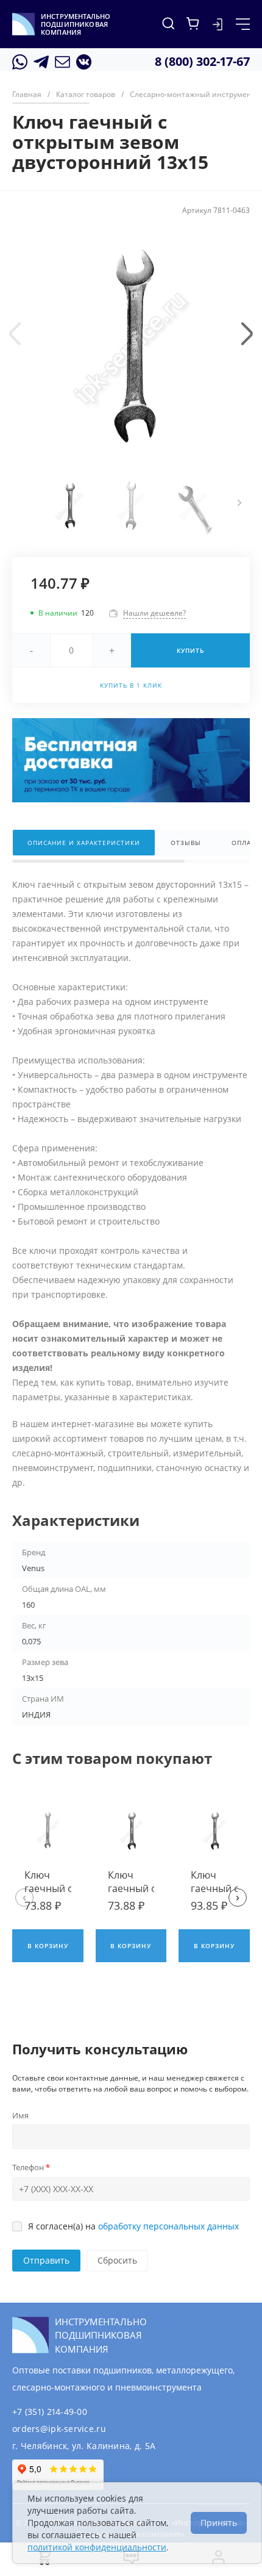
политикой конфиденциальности (97, 2547)
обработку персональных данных (168, 2226)
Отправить (46, 2260)
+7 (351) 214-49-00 (50, 2412)
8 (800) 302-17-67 (202, 61)
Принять (219, 2523)
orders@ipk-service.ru (59, 2429)
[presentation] (15, 334)
